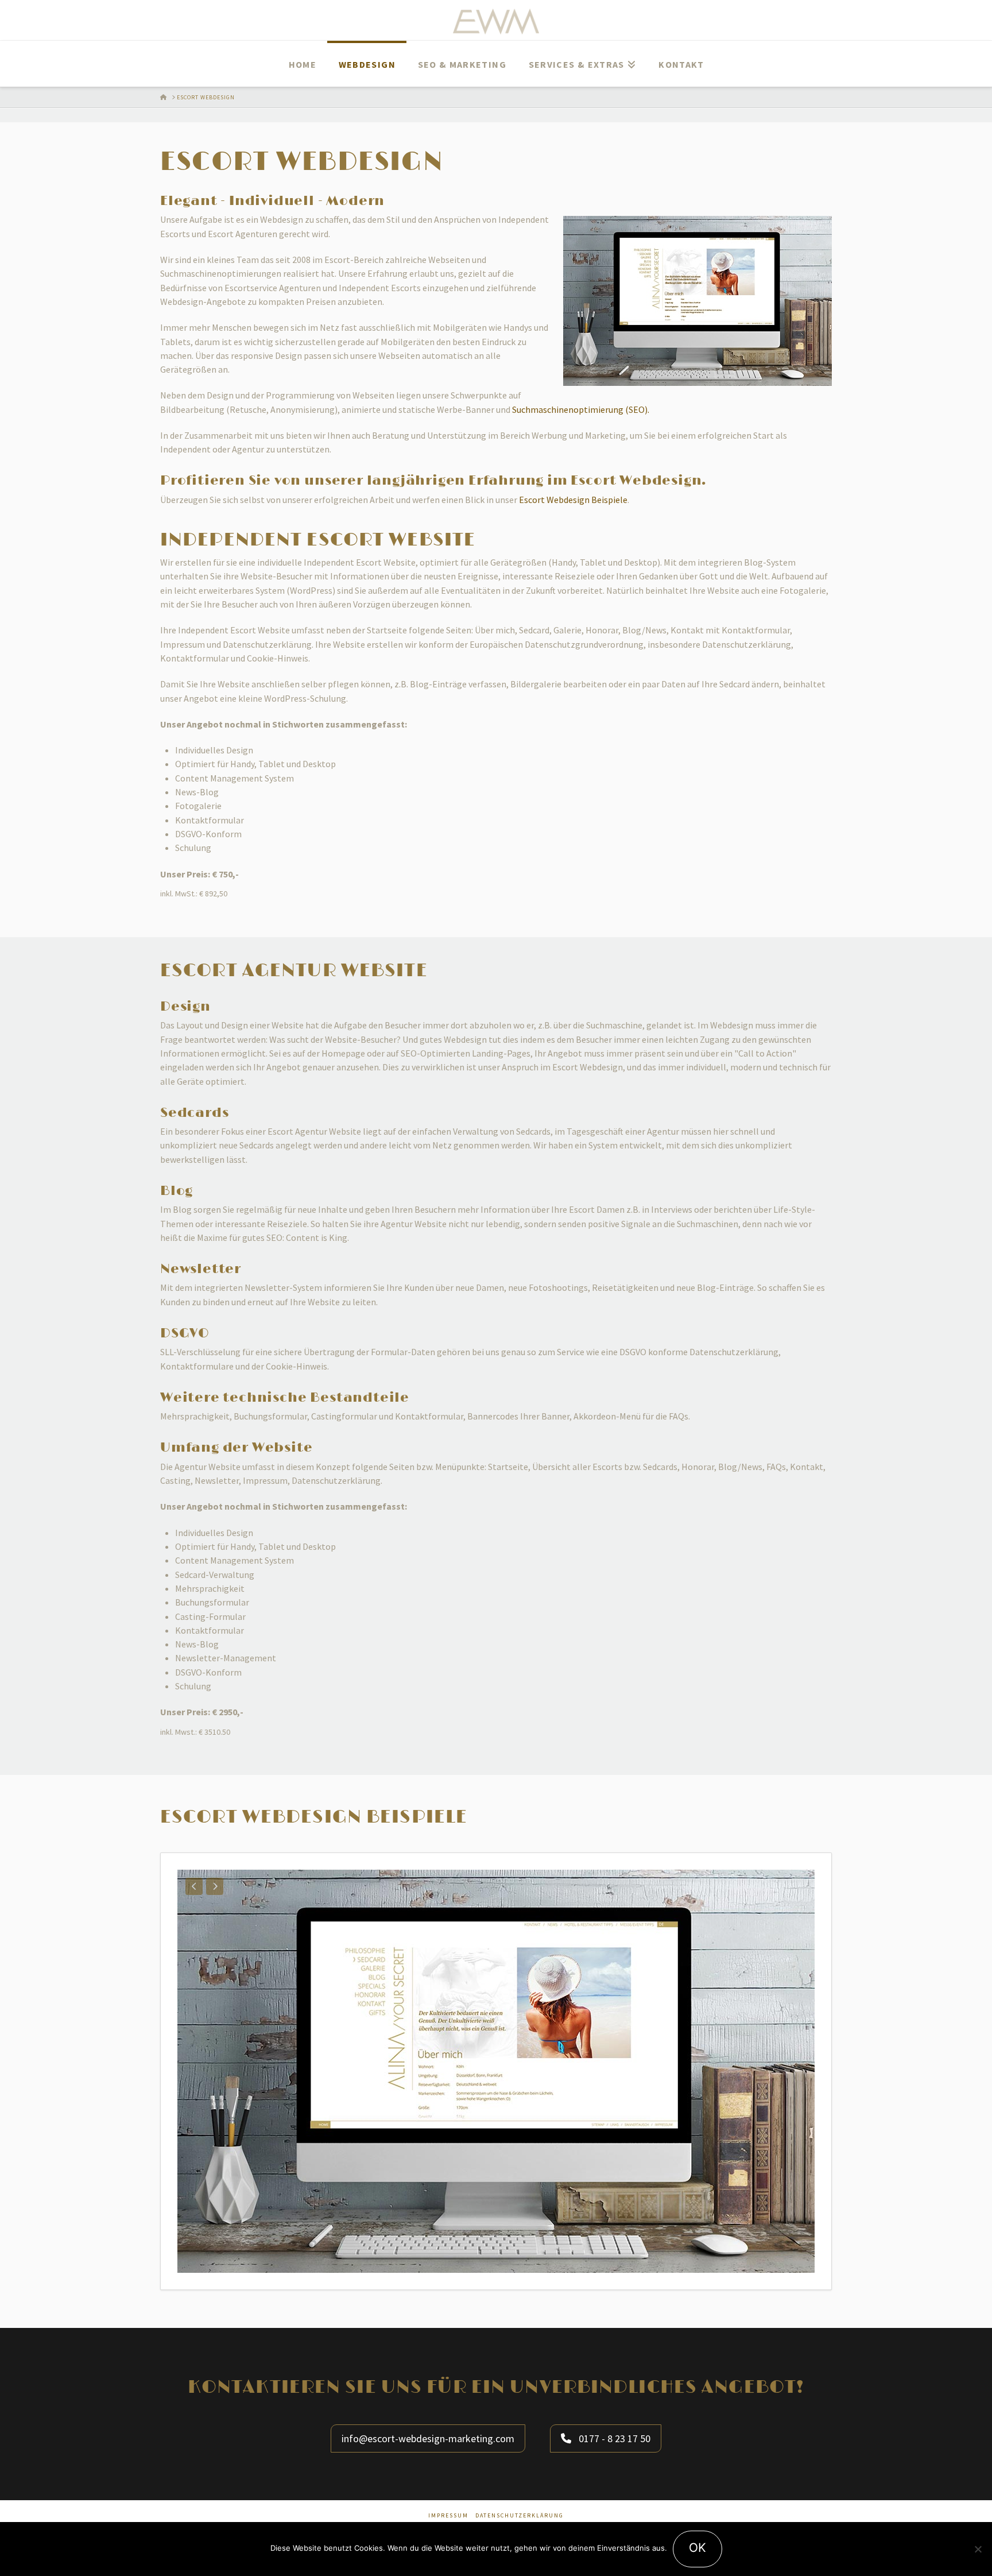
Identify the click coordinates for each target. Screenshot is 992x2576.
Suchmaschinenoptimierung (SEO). (581, 409)
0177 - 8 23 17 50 (613, 2438)
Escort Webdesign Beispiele (573, 500)
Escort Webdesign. (639, 481)
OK (697, 2548)
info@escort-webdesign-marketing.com (428, 2438)
